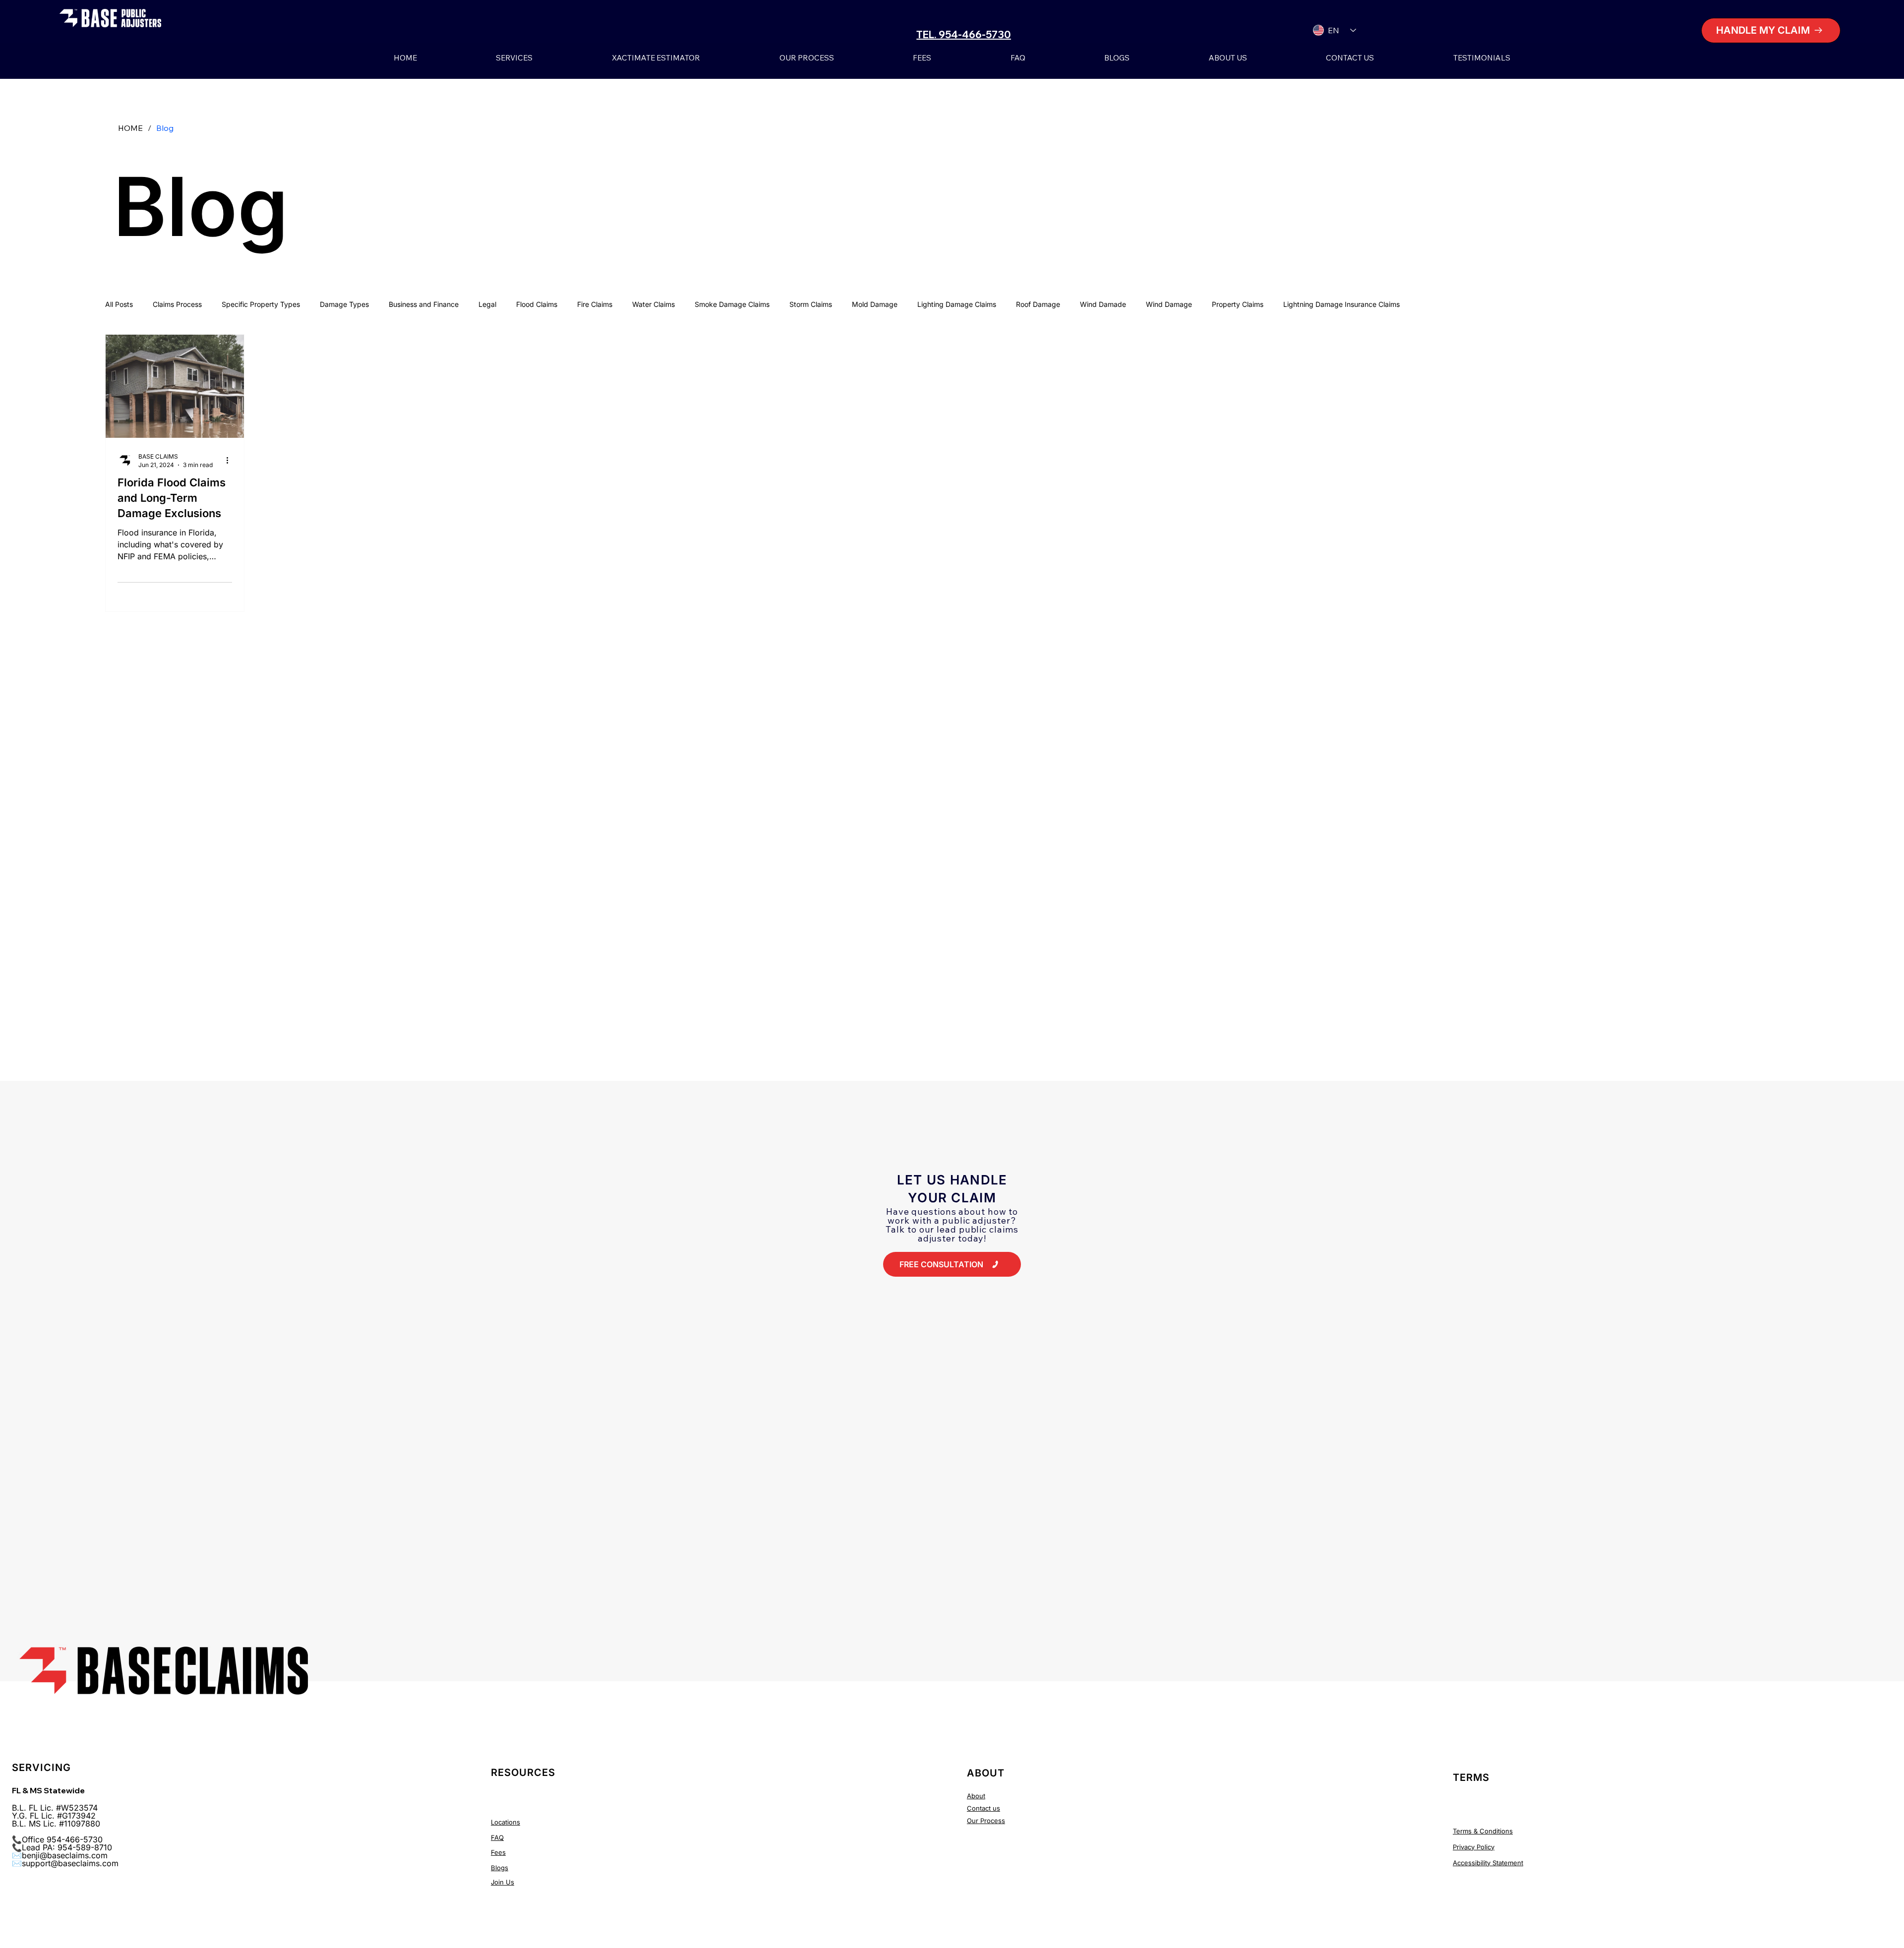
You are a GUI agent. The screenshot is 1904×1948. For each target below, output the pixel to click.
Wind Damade (1103, 304)
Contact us (983, 1808)
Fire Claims (595, 304)
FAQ (497, 1837)
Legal (487, 304)
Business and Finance (424, 304)
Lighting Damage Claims (957, 304)
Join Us (503, 1882)
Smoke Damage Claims (732, 304)
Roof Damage (1038, 304)
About (976, 1796)
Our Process (986, 1821)
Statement (1507, 1863)
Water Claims (654, 304)
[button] (1771, 30)
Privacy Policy (1474, 1847)
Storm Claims (811, 304)
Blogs (500, 1868)
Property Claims (1238, 304)
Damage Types (344, 304)
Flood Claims (537, 304)
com (110, 1863)
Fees (498, 1852)
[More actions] (231, 460)
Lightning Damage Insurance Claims (1341, 304)
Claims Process (177, 304)
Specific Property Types (261, 304)
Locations (506, 1822)
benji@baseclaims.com (65, 1855)
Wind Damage (1169, 304)
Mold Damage (875, 304)
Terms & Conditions (1483, 1831)
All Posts (119, 304)
